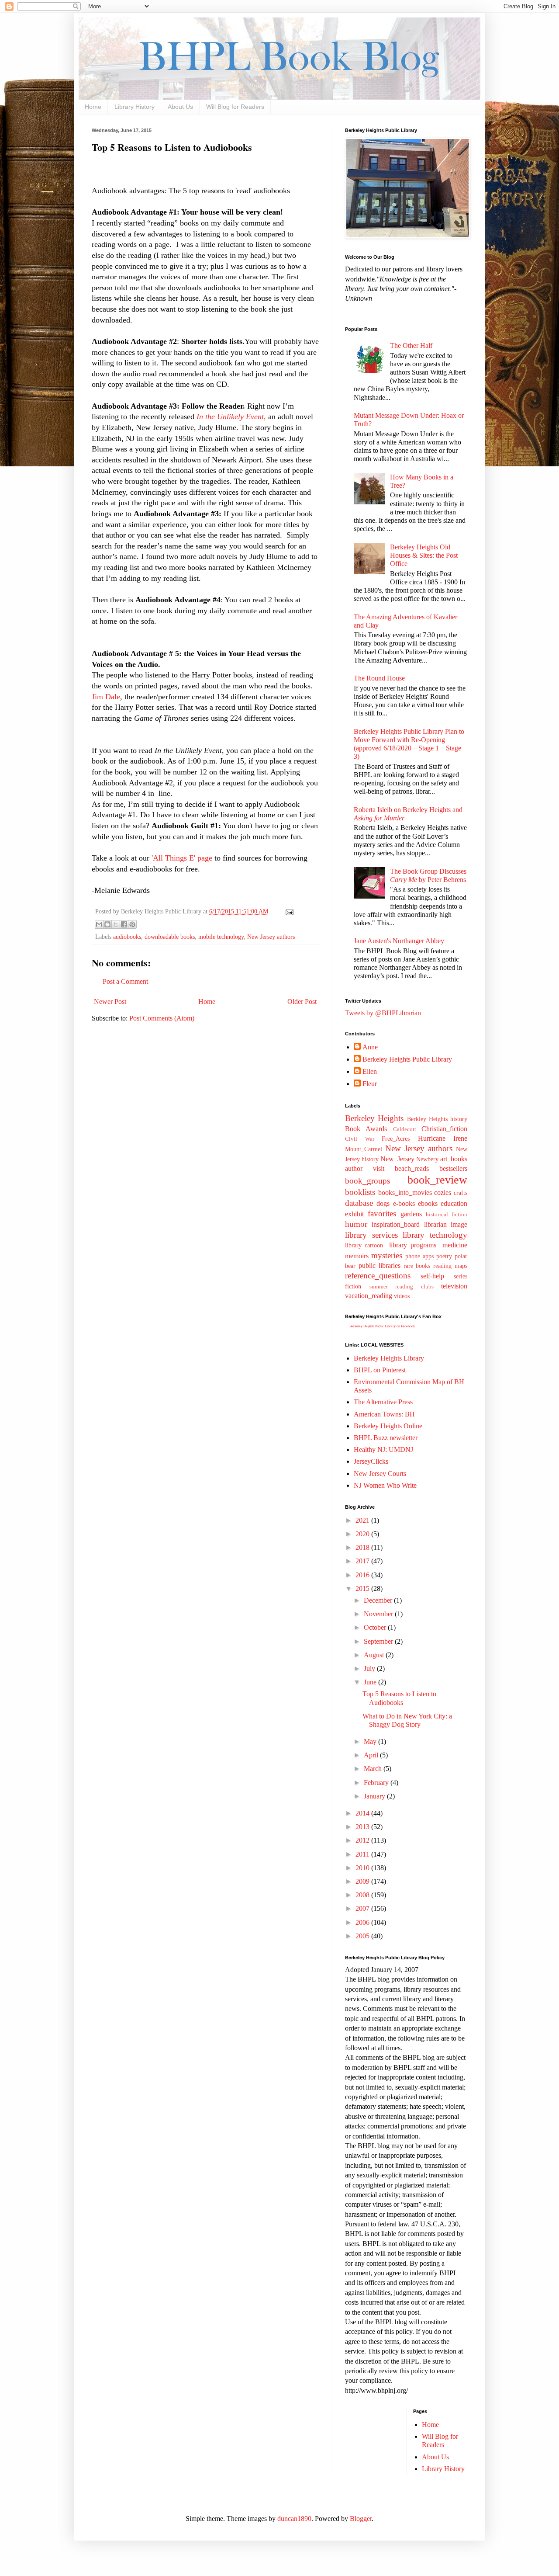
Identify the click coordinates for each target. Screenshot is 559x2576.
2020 (363, 1534)
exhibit (354, 1214)
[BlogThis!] (107, 924)
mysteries (387, 1255)
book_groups (367, 1181)
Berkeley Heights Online (388, 1426)
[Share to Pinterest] (132, 924)
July (370, 1668)
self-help (432, 1276)
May (371, 1741)
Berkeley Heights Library (389, 1358)
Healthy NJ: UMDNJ (383, 1449)
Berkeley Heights (374, 1118)
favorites (382, 1213)
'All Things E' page (181, 858)
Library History (135, 107)
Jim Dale (106, 697)
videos (402, 1296)
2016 (363, 1575)
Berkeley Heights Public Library (407, 1059)
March (374, 1769)
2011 (363, 1854)
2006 (363, 1922)
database (359, 1203)
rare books (417, 1266)
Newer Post (110, 1002)
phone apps (419, 1256)
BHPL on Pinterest (380, 1370)
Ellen (370, 1071)
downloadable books (170, 937)
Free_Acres (396, 1139)
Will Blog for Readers (235, 107)
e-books (404, 1203)
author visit (365, 1168)
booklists (360, 1192)
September (379, 1641)
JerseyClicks (371, 1461)
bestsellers (453, 1168)
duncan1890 (294, 2519)
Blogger (361, 2519)
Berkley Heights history (437, 1119)
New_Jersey (397, 1159)
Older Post (302, 1002)
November (379, 1614)
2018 (363, 1547)
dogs (383, 1203)
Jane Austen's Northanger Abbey (399, 941)
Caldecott (405, 1129)
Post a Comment (125, 981)
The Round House (379, 678)
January (375, 1796)
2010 (363, 1868)
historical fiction (447, 1215)
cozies (443, 1193)
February (377, 1783)
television (454, 1286)
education (454, 1203)
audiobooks (127, 937)
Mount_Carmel (364, 1149)
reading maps (450, 1266)
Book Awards (366, 1129)
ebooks (428, 1203)
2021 (363, 1520)
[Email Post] (288, 911)
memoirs (357, 1256)
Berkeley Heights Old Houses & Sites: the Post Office (424, 555)
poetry (444, 1256)
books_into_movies (405, 1193)
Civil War (360, 1139)
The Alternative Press (383, 1402)
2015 (363, 1588)
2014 (363, 1813)
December (379, 1600)
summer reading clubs (402, 1287)
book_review (437, 1180)
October (376, 1627)
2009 (363, 1881)
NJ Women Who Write (385, 1485)
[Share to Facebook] (124, 924)
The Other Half (411, 345)
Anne (370, 1047)
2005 (363, 1936)
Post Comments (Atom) (162, 1018)
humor (356, 1224)
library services (371, 1235)
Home (93, 107)
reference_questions (378, 1276)
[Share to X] (116, 924)
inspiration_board (396, 1224)
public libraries (380, 1265)
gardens (411, 1214)
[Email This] (99, 924)
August (375, 1655)
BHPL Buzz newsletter (386, 1438)
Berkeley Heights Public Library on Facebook (382, 1326)
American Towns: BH (384, 1414)
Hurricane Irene (443, 1138)
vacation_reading (369, 1296)
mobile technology (221, 937)
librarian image (446, 1224)
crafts (461, 1193)
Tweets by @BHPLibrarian (383, 1013)
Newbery (427, 1159)
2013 (363, 1827)
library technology (435, 1235)
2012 (363, 1840)
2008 (363, 1895)
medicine (455, 1245)
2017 (363, 1561)
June (371, 1682)
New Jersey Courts (380, 1474)
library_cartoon (364, 1245)
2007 (363, 1908)
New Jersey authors (271, 937)
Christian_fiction (444, 1129)
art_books (454, 1159)
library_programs (413, 1245)
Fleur (370, 1084)
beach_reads (412, 1168)
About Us (180, 107)
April (372, 1755)
